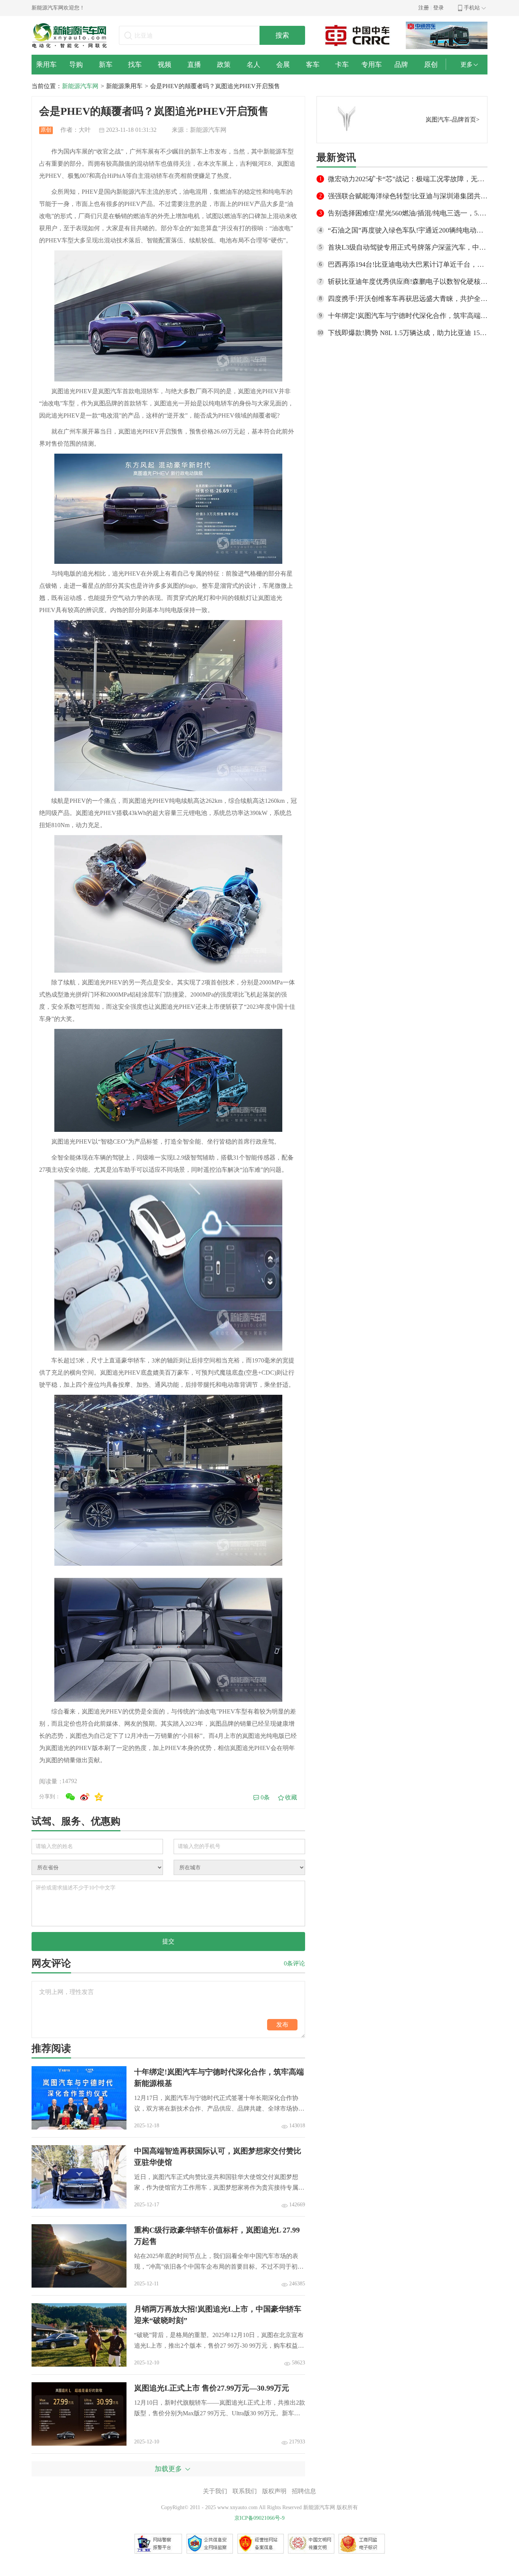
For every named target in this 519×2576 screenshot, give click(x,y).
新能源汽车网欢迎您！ (58, 8)
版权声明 (274, 2491)
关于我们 (215, 2491)
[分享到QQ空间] (99, 1797)
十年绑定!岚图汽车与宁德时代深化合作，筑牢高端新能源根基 (408, 316)
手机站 (472, 8)
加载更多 (168, 2469)
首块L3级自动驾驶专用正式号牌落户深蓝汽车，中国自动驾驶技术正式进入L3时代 (408, 247)
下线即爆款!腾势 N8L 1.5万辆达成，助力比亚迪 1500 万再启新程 (408, 333)
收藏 (291, 1797)
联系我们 (245, 2491)
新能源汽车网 (80, 86)
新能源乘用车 (124, 86)
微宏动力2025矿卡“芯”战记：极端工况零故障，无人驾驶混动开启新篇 (408, 179)
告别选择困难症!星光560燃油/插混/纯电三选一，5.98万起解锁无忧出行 (408, 213)
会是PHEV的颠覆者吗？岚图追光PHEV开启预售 (215, 86)
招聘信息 (304, 2491)
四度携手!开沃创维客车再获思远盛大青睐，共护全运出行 (408, 299)
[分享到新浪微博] (85, 1797)
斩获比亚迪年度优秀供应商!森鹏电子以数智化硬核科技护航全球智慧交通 (408, 282)
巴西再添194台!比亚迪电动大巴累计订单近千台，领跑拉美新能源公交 (408, 264)
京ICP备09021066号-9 (259, 2518)
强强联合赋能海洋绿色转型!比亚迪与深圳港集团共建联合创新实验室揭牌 (408, 196)
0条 (265, 1797)
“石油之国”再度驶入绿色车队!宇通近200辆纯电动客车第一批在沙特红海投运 (408, 230)
